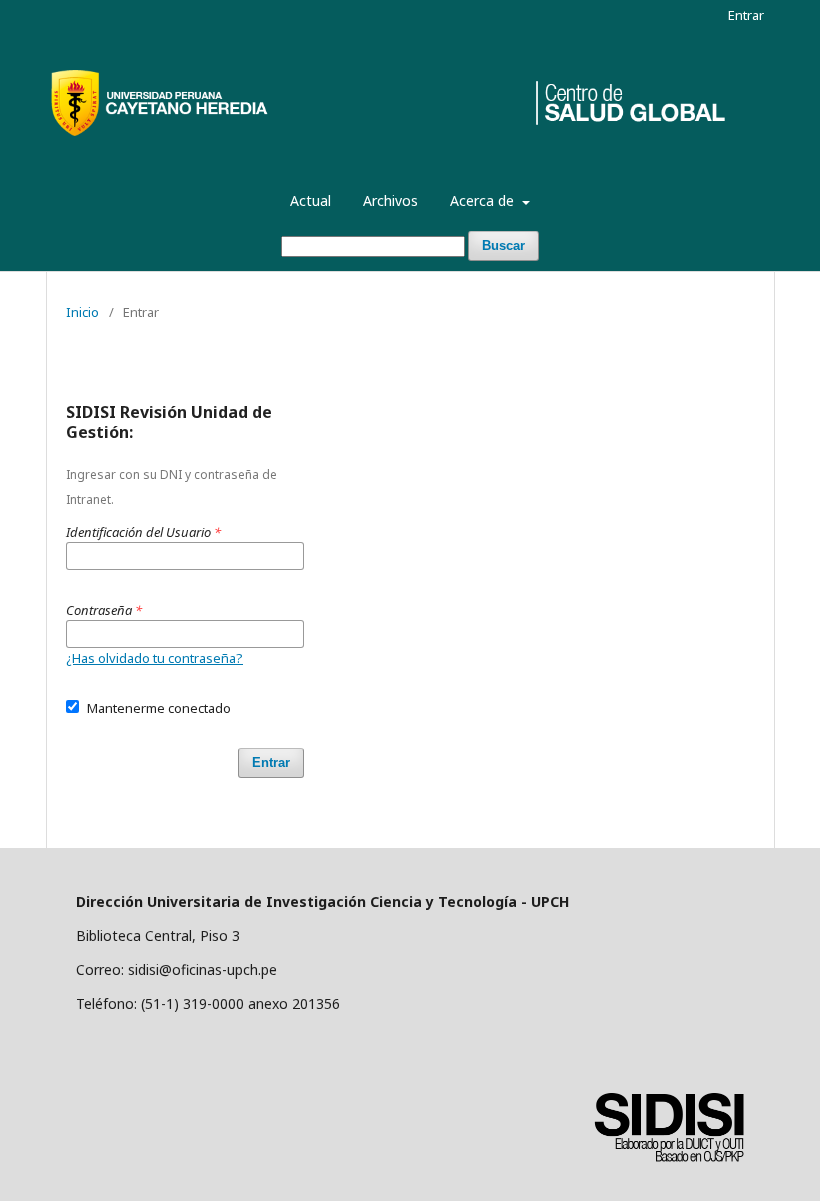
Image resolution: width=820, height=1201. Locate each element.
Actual (310, 200)
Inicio (82, 312)
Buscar (503, 245)
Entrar (746, 15)
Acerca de (484, 200)
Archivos (390, 200)
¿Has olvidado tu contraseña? (154, 658)
